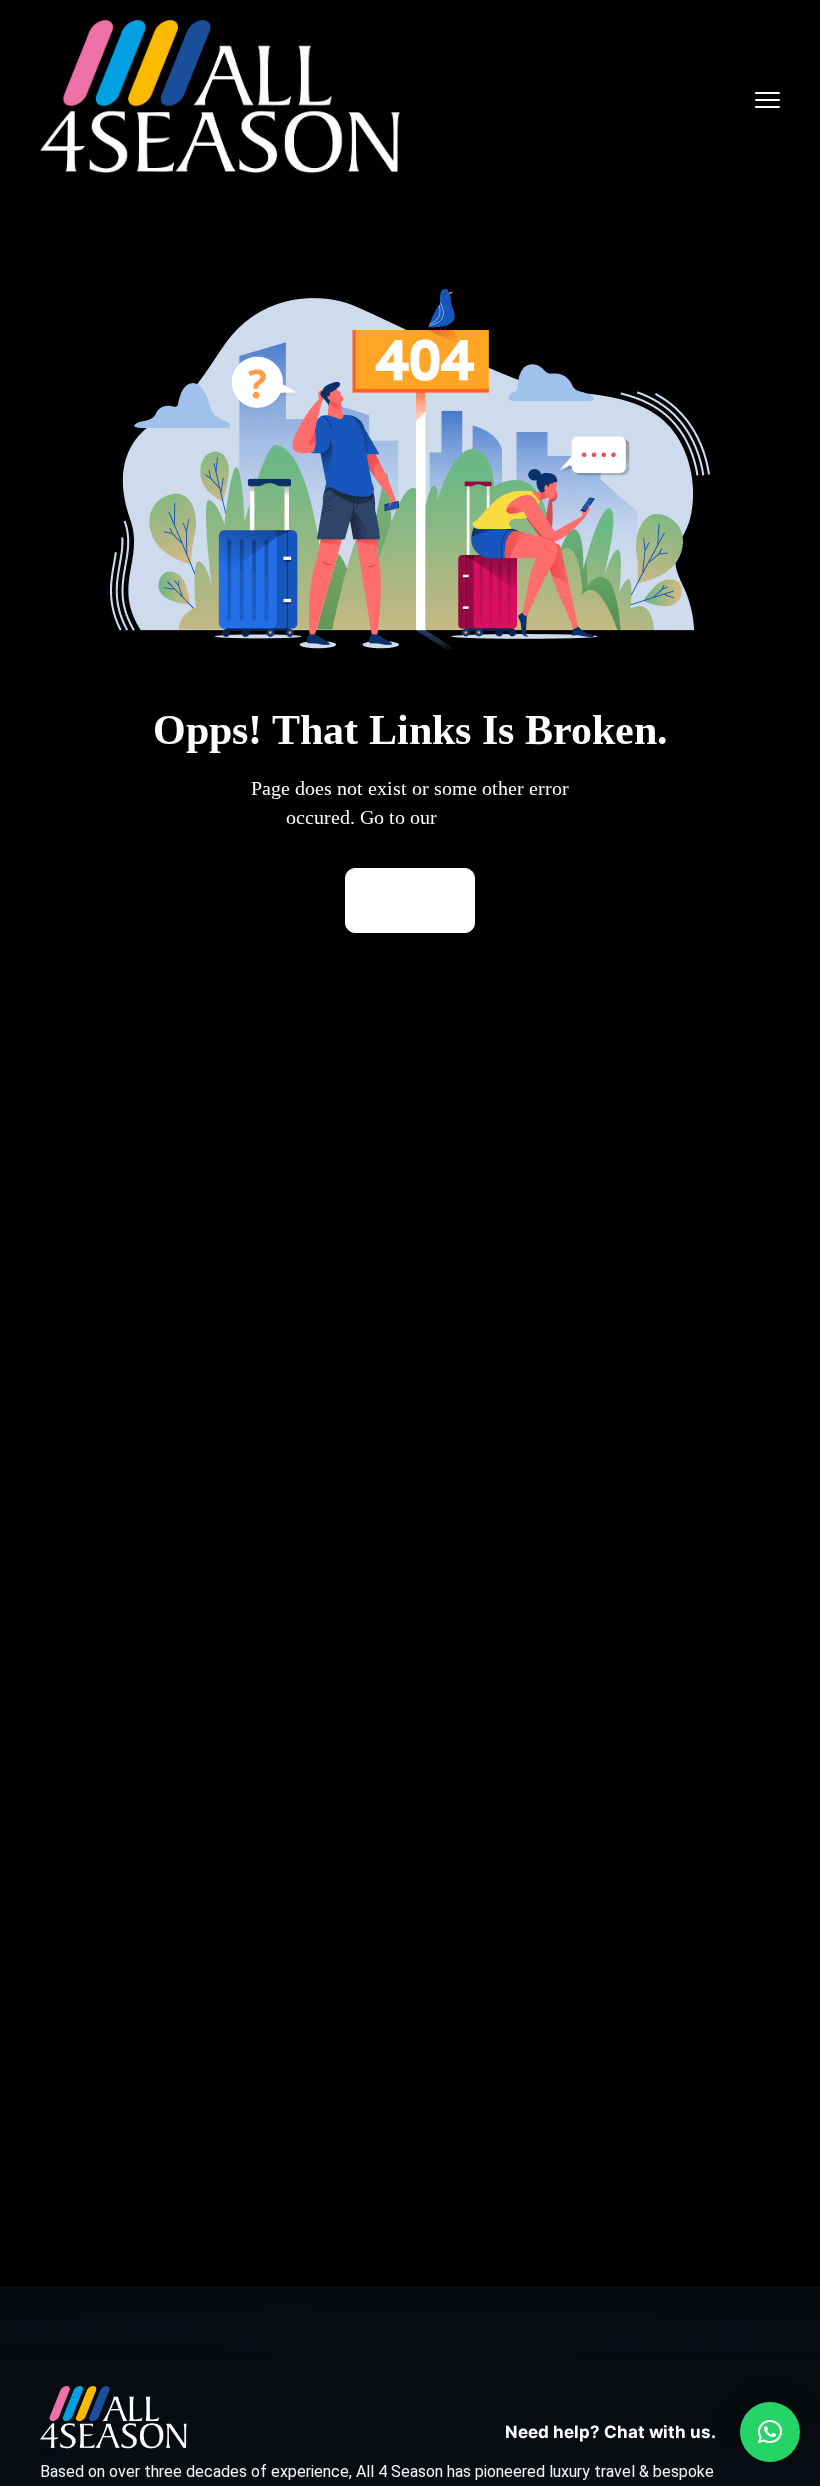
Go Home (410, 899)
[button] (770, 2432)
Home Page (488, 817)
